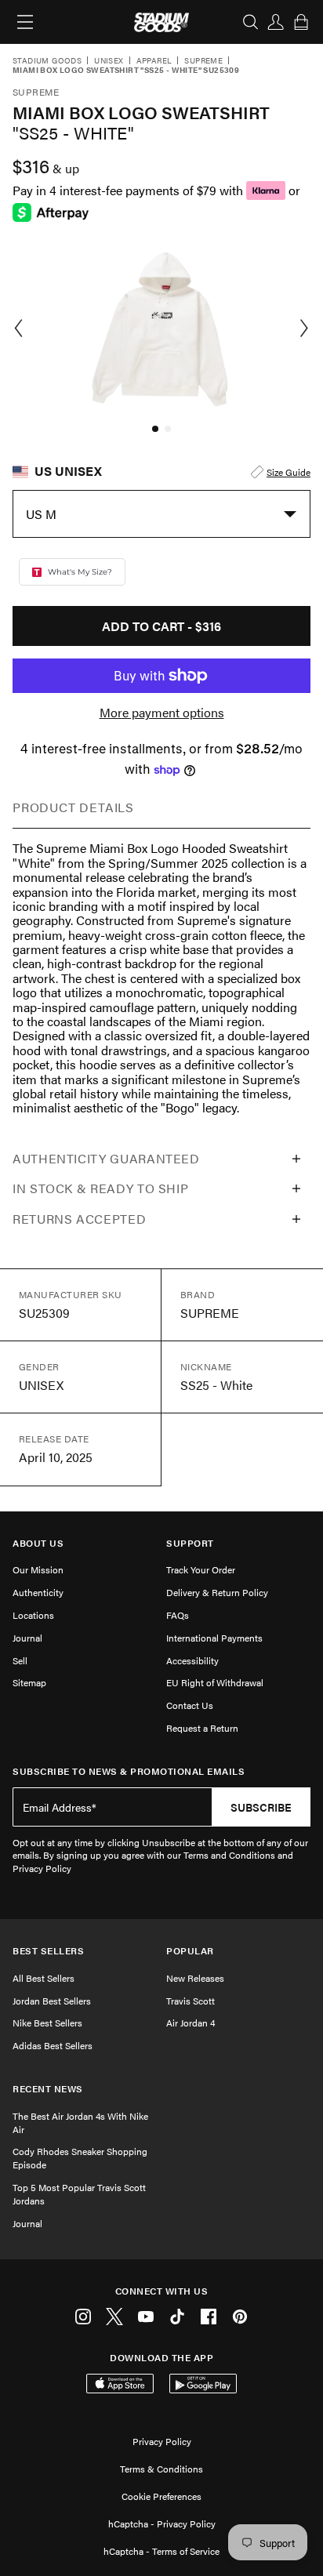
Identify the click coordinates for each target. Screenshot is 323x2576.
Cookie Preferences (161, 2496)
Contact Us (190, 1705)
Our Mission (38, 1569)
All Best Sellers (44, 1978)
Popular (190, 1951)
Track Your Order (201, 1569)
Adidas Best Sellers (53, 2045)
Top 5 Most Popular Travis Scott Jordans (79, 2194)
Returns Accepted (79, 1219)
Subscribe (261, 1807)
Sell (20, 1660)
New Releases (195, 1978)
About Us (38, 1543)
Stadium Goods (47, 61)
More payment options (162, 713)
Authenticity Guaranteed (106, 1158)
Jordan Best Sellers (52, 2001)
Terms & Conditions (161, 2469)
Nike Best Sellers (47, 2023)
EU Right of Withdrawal (215, 1682)
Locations (33, 1615)
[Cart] (301, 22)
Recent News (48, 2089)
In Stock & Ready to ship (100, 1188)
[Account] (276, 22)
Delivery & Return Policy (217, 1592)
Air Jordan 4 (191, 2023)
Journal (27, 1638)
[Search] (251, 22)
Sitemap (29, 1682)
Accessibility (192, 1660)
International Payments (214, 1638)
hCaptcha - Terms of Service (161, 2551)
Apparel (154, 61)
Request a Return (202, 1728)
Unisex (109, 61)
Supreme (203, 61)
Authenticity (38, 1592)
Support (190, 1543)
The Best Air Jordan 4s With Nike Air (80, 2122)
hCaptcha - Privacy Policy (162, 2523)
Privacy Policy (162, 2441)
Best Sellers (48, 1951)
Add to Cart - (161, 626)
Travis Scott (191, 2001)
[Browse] (25, 22)
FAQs (178, 1615)
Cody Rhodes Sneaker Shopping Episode (80, 2158)
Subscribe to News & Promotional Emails (129, 1771)
